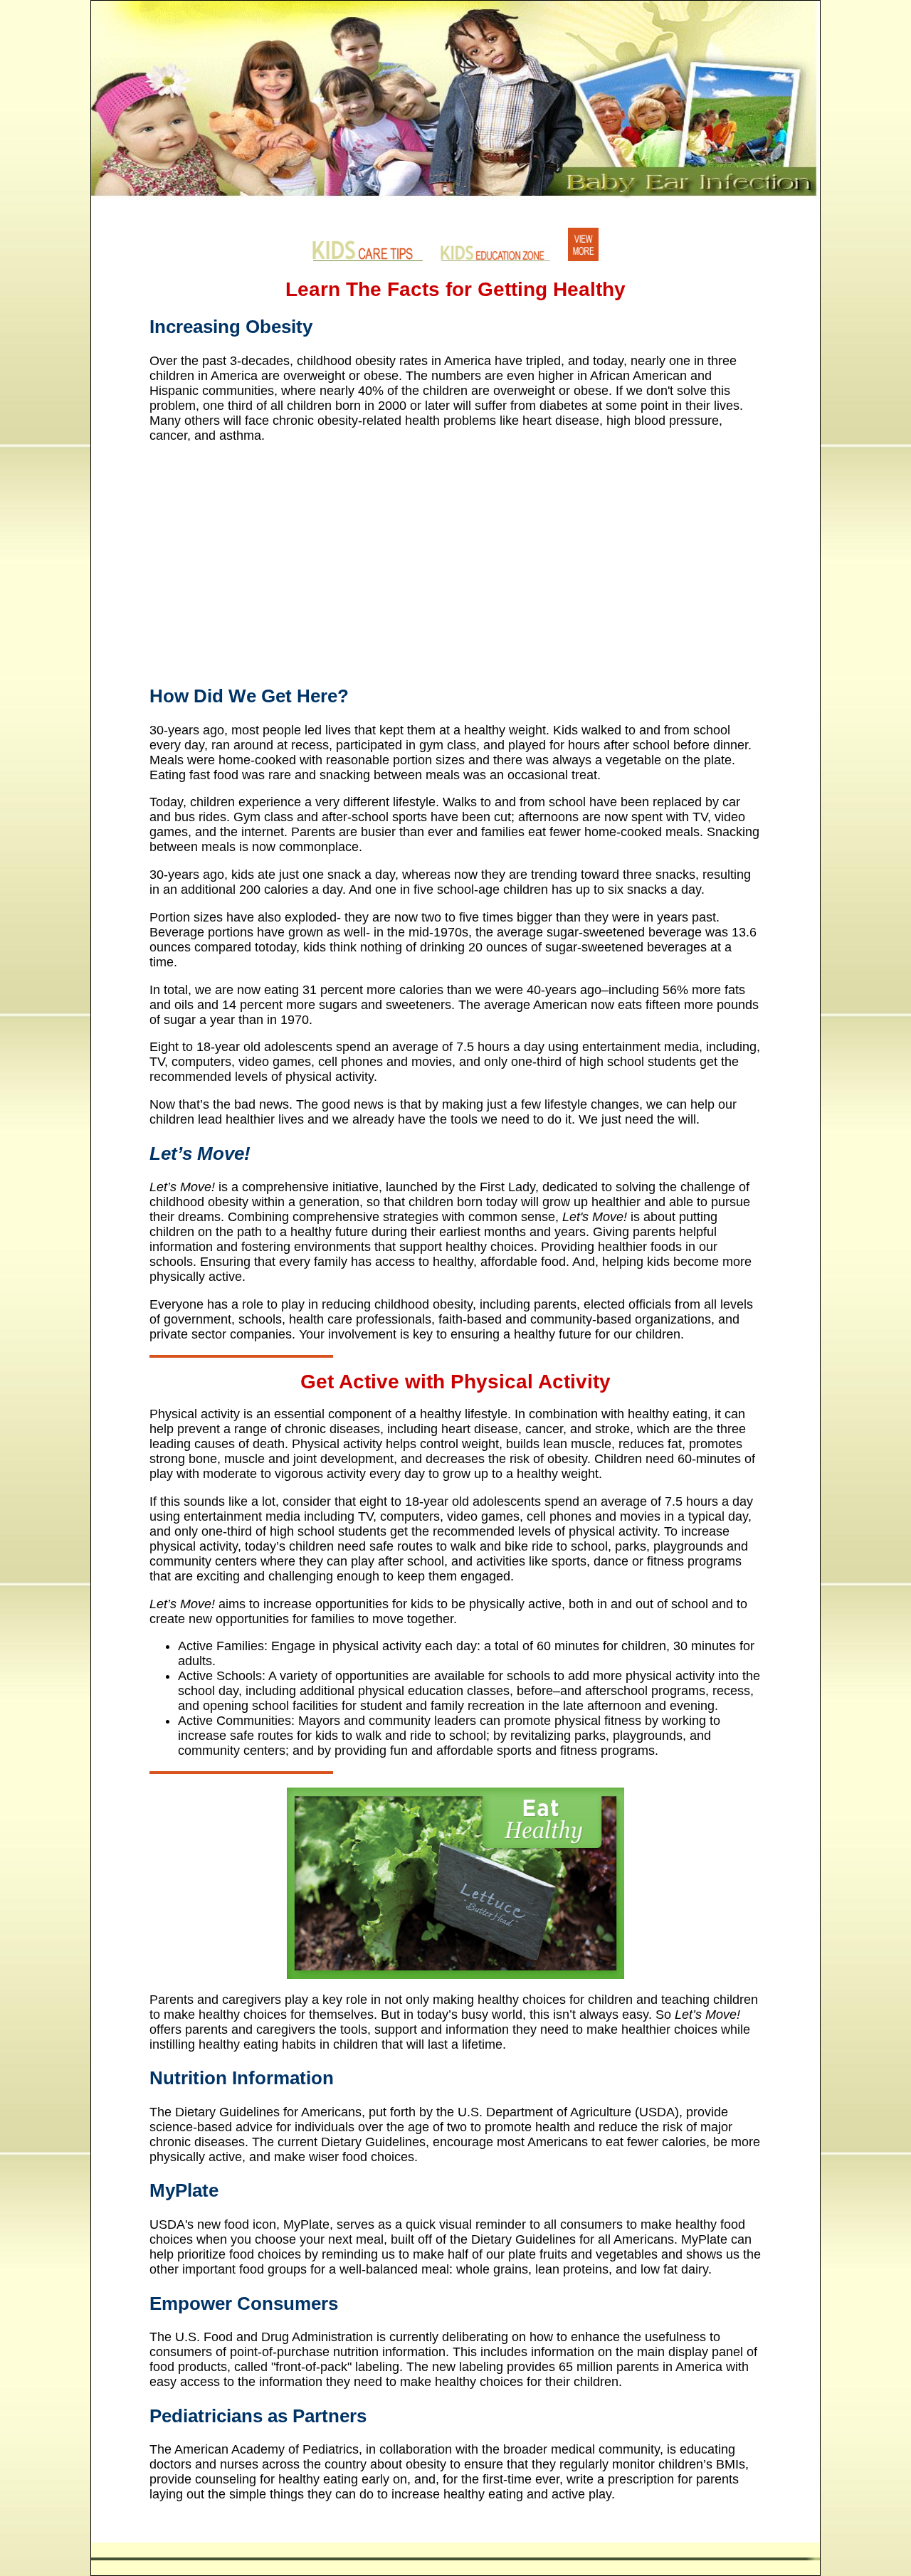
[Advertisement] (455, 555)
